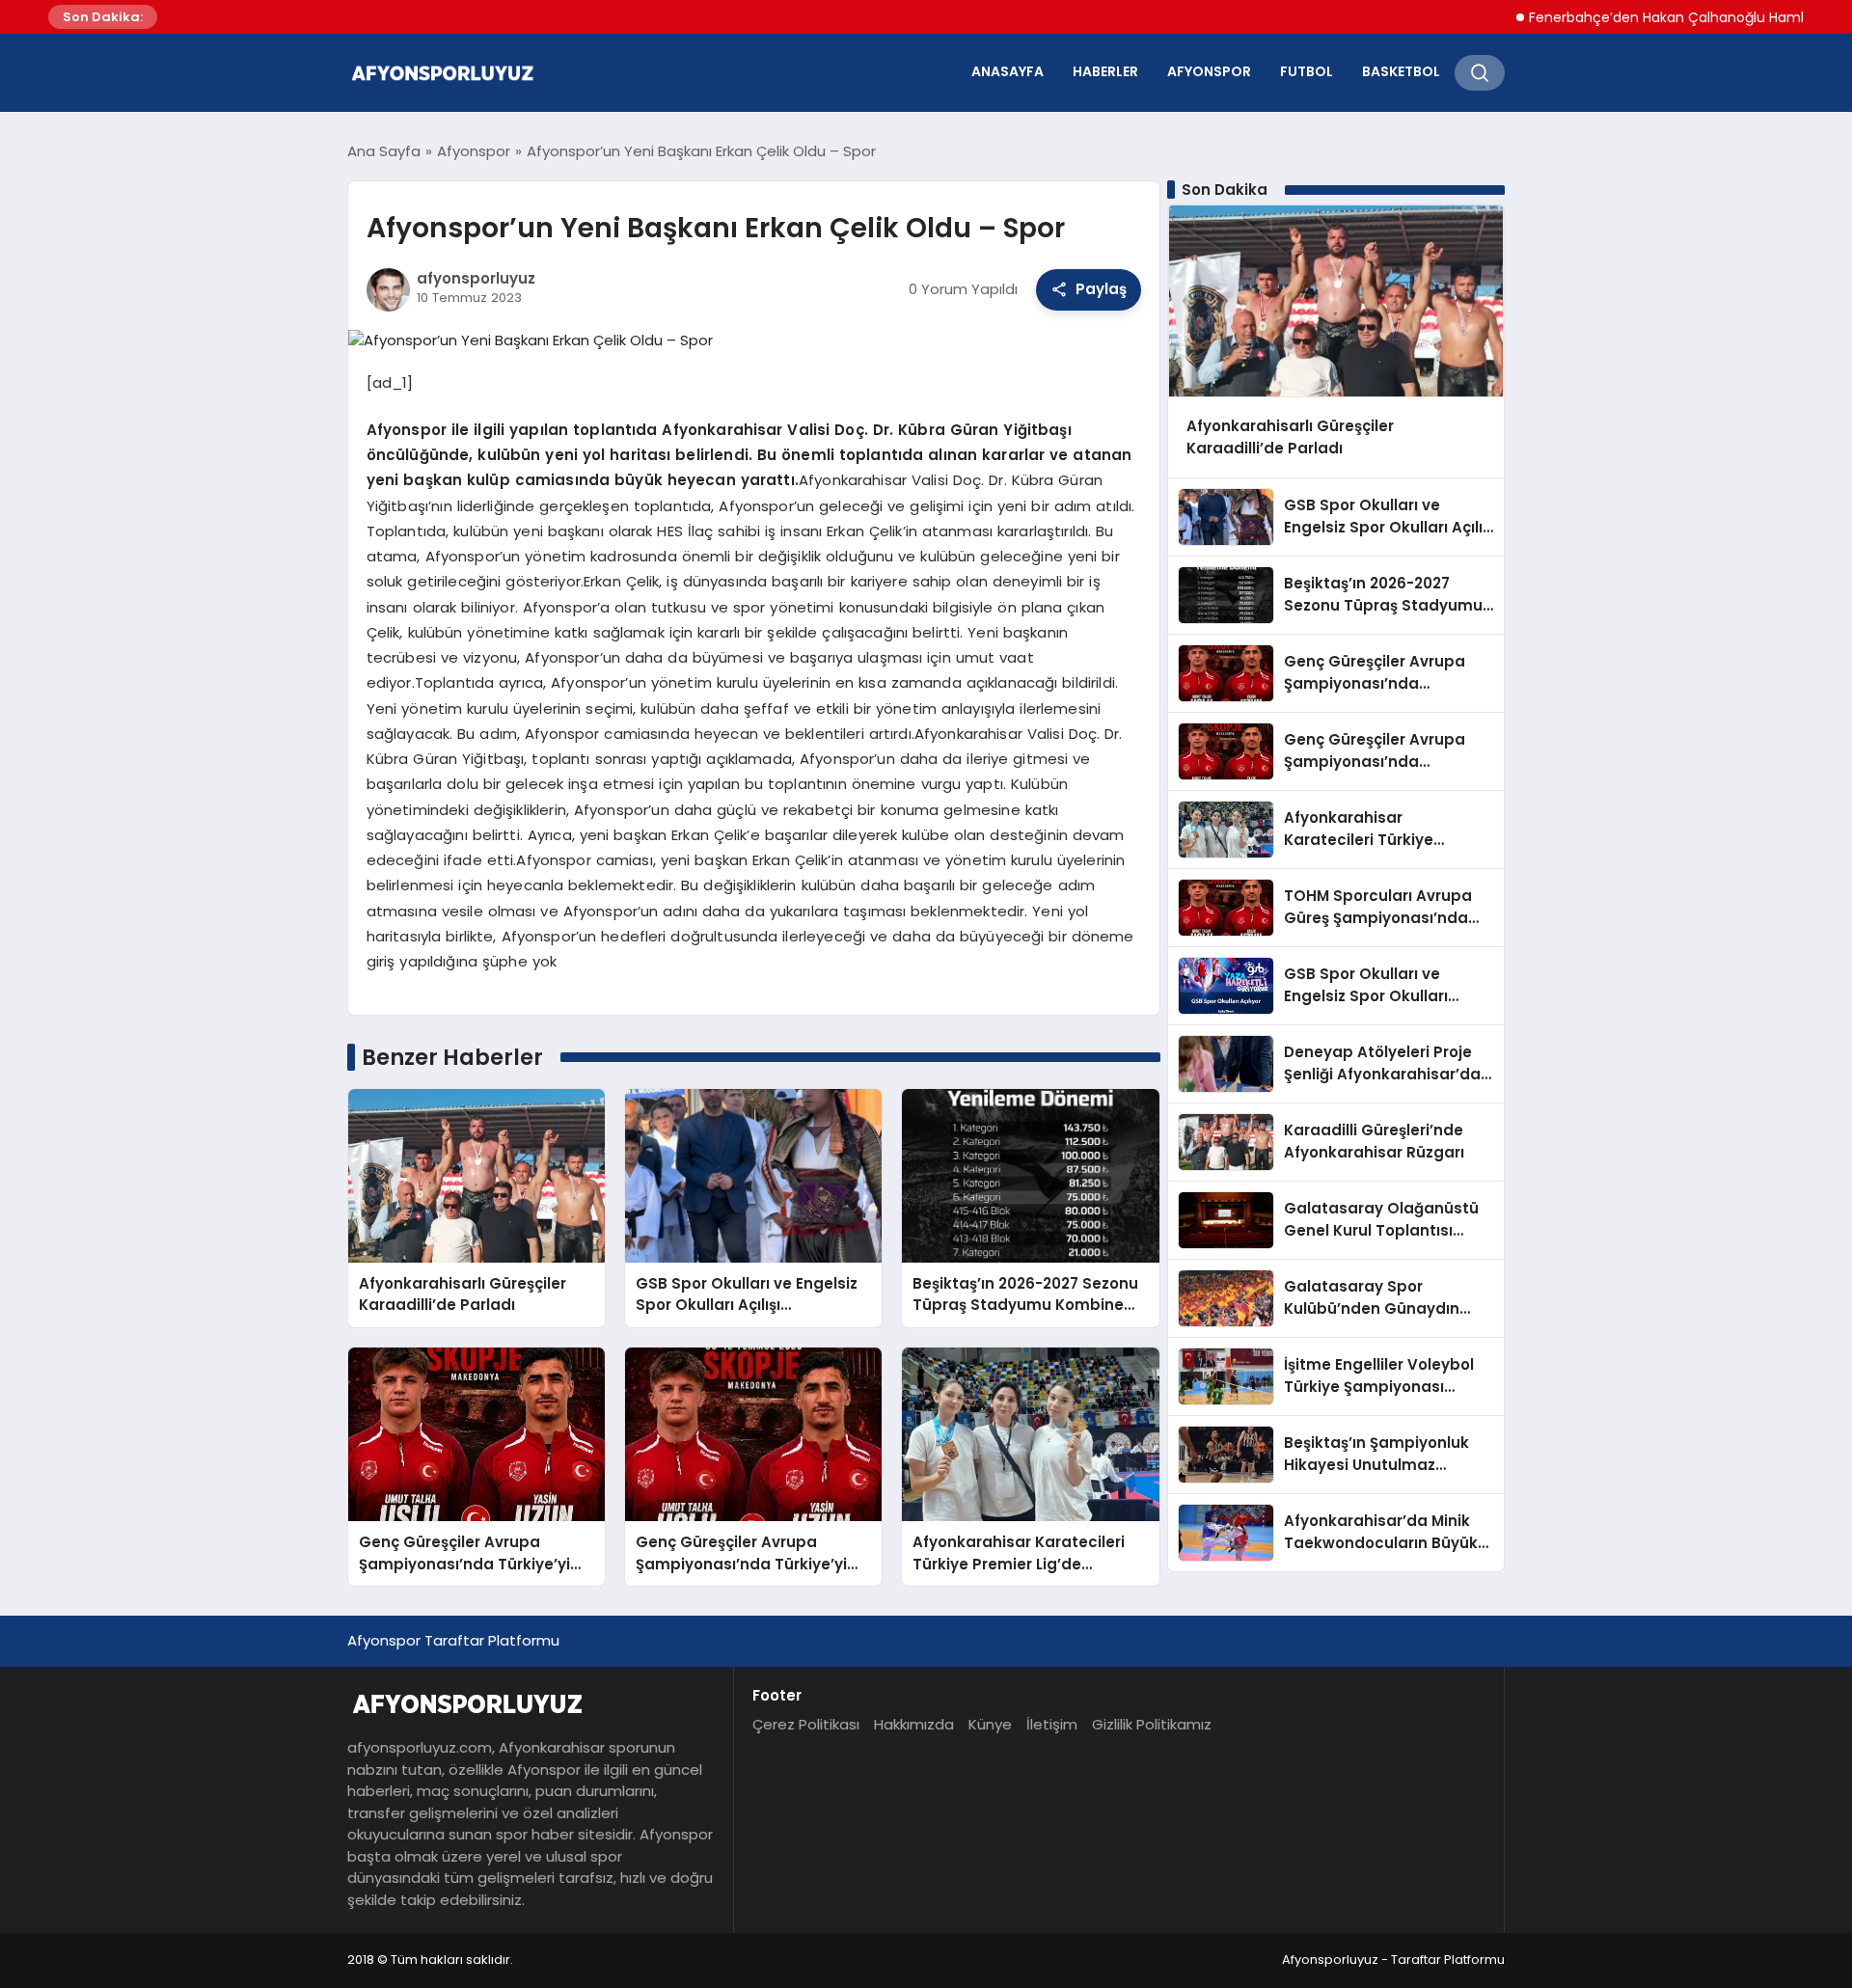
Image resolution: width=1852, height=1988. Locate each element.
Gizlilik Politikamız (1152, 1724)
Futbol (1307, 71)
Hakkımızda (914, 1724)
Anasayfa (1008, 71)
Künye (990, 1724)
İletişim (1052, 1724)
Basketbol (1401, 71)
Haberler (1105, 71)
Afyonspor (1209, 71)
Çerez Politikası (806, 1724)
